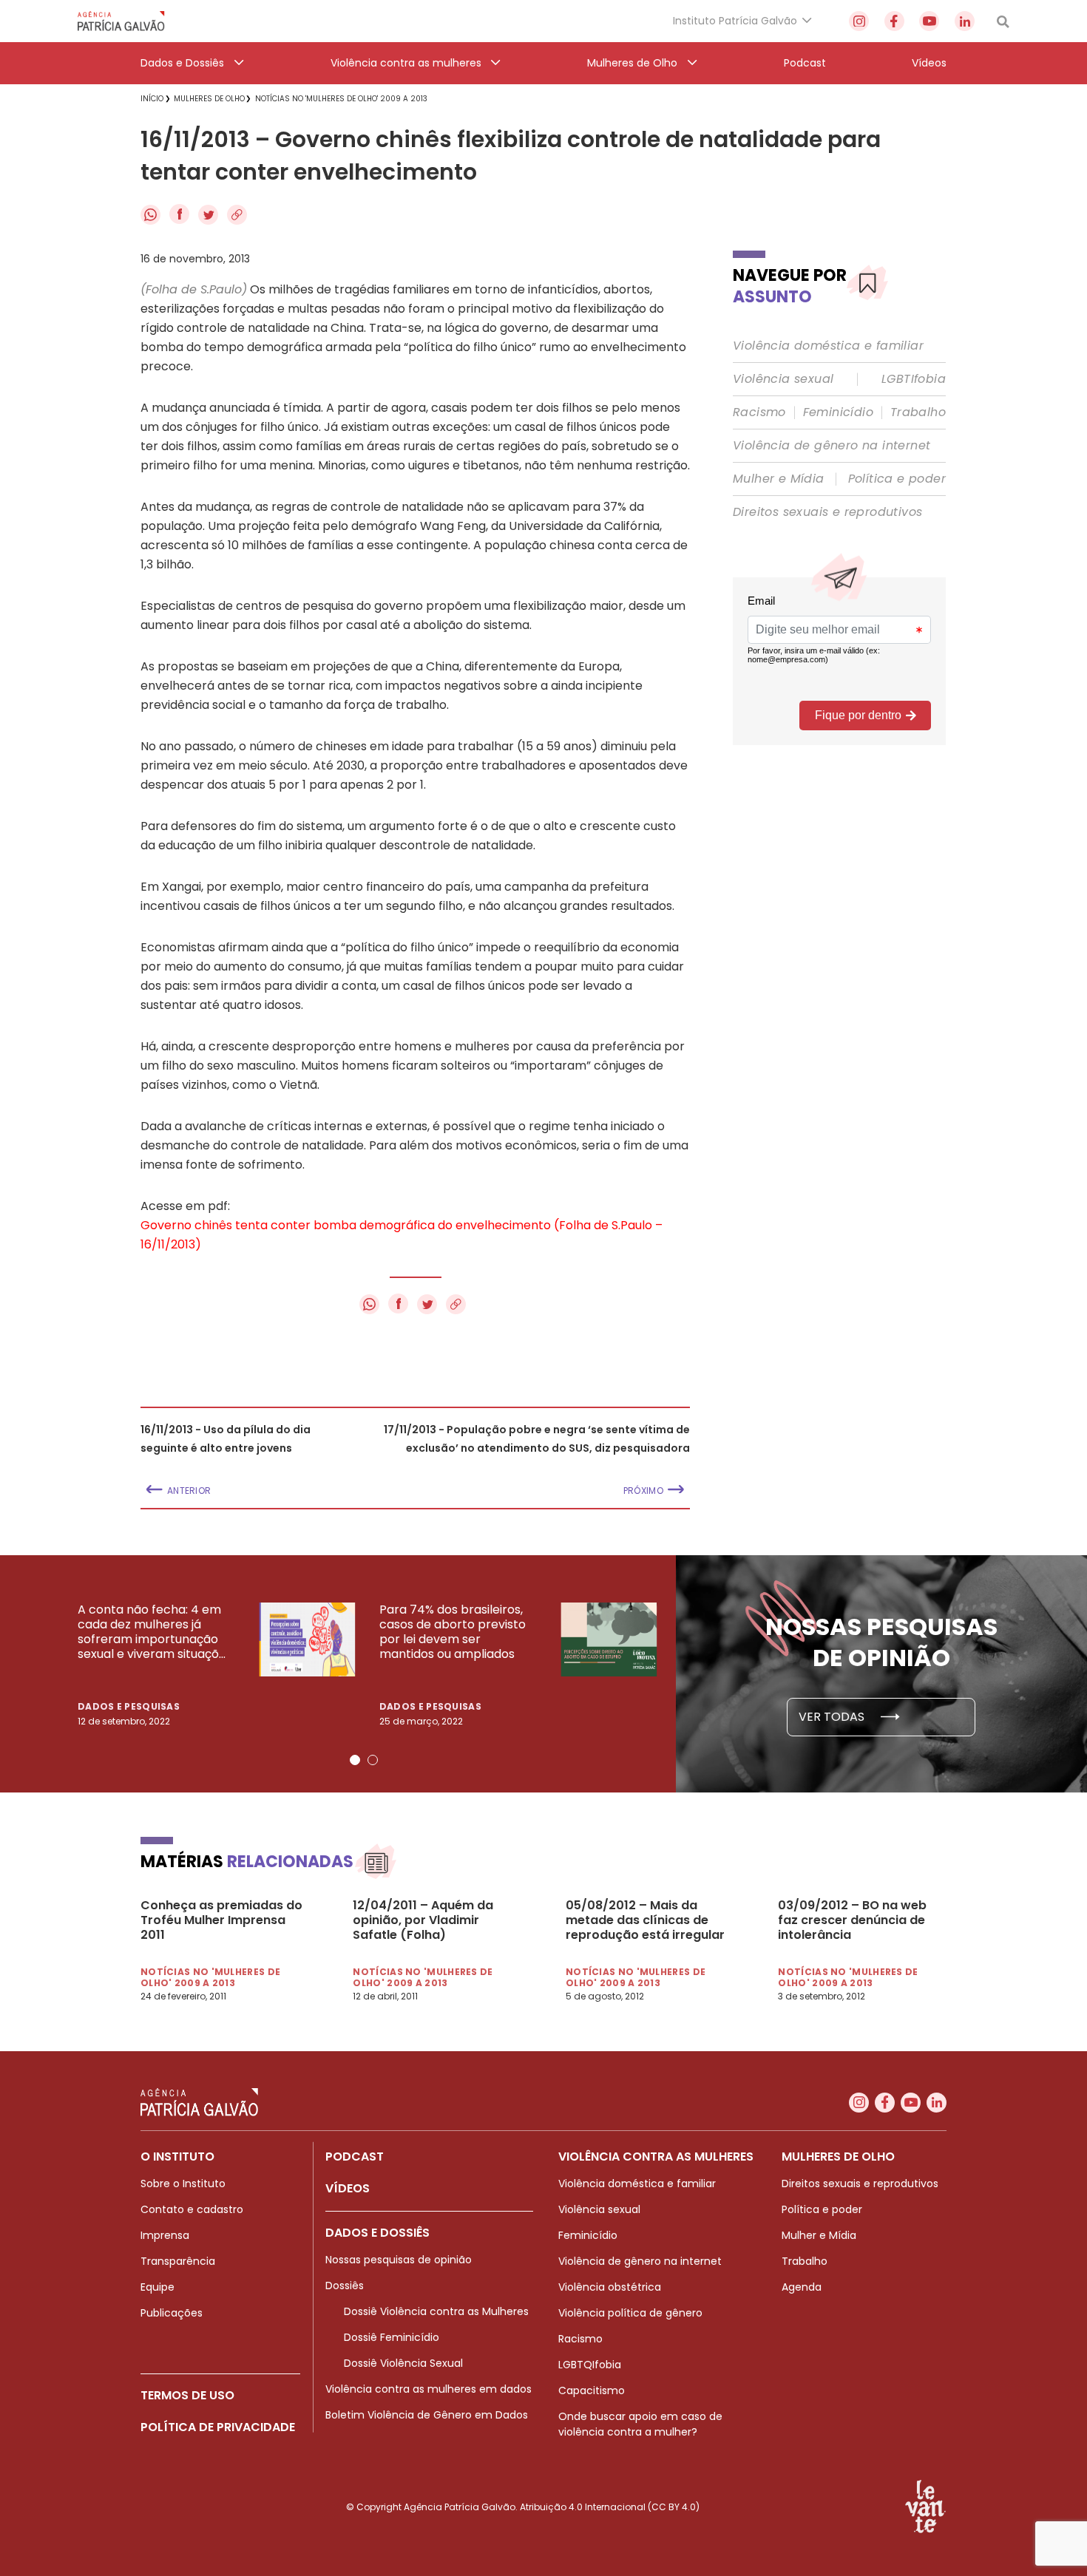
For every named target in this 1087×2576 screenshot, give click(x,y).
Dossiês (345, 2286)
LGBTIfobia (914, 379)
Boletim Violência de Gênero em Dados (427, 2415)
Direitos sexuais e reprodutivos (827, 512)
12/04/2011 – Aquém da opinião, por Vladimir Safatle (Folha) (423, 1920)
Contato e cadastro (192, 2209)
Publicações (172, 2313)
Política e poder (897, 479)
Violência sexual (783, 379)
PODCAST (355, 2157)
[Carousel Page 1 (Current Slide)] (355, 1760)
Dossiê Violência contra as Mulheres (436, 2311)
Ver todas (833, 1717)
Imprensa (165, 2235)
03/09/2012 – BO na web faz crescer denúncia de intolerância (852, 1920)
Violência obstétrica (610, 2287)
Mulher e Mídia (779, 479)
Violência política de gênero (630, 2313)
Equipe (158, 2287)
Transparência (178, 2261)
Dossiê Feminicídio (392, 2337)
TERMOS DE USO (187, 2395)
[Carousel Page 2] (373, 1760)
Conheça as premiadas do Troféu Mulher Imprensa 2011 (221, 1920)
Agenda (802, 2287)
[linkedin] (965, 21)
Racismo (759, 412)
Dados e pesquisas (129, 1706)
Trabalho (918, 412)
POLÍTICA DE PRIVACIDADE (218, 2427)
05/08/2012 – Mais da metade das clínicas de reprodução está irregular (645, 1920)
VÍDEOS (348, 2188)
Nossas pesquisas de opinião (399, 2260)
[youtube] (929, 21)
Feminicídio (838, 412)
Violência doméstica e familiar (828, 346)
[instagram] (859, 21)
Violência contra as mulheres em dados (429, 2389)
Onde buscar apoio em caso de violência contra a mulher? (640, 2424)
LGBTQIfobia (590, 2365)
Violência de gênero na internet (832, 446)
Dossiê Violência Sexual (403, 2363)
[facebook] (894, 21)
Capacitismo (592, 2390)
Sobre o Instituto (183, 2184)
